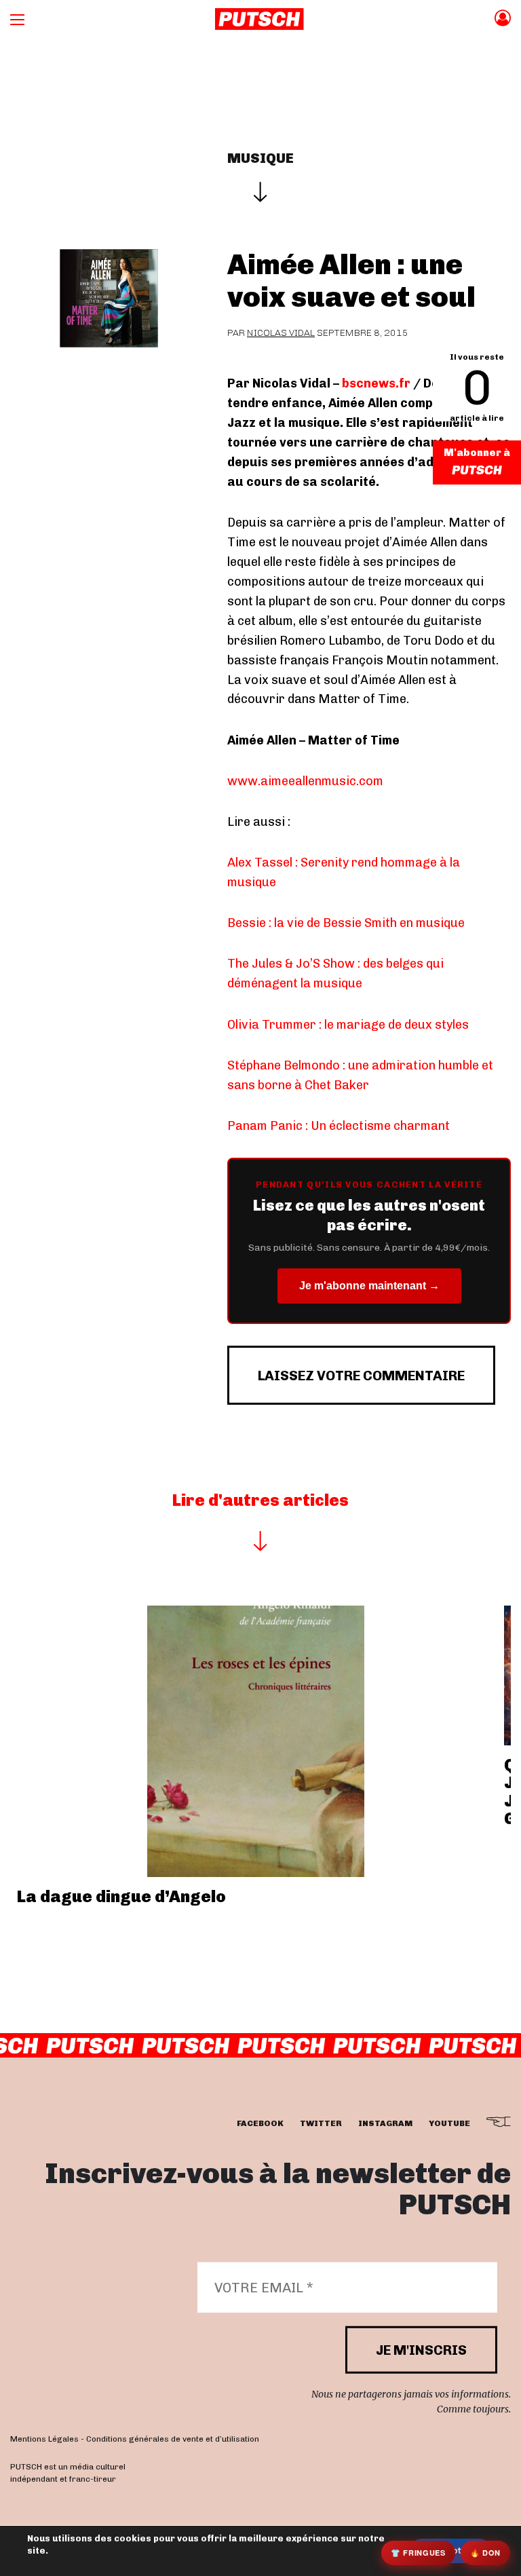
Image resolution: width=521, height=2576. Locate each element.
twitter (321, 2123)
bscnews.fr (376, 383)
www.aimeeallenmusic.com (305, 781)
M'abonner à (477, 453)
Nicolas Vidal (281, 333)
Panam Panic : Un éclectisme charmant (339, 1126)
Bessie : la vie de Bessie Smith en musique (346, 923)
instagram (385, 2123)
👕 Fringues (418, 2553)
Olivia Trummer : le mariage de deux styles (348, 1025)
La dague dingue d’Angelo (121, 1896)
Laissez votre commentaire (361, 1376)
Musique (260, 158)
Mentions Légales (44, 2438)
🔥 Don (485, 2553)
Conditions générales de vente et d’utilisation (173, 2438)
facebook (260, 2123)
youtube (449, 2123)
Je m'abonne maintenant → (369, 1286)
